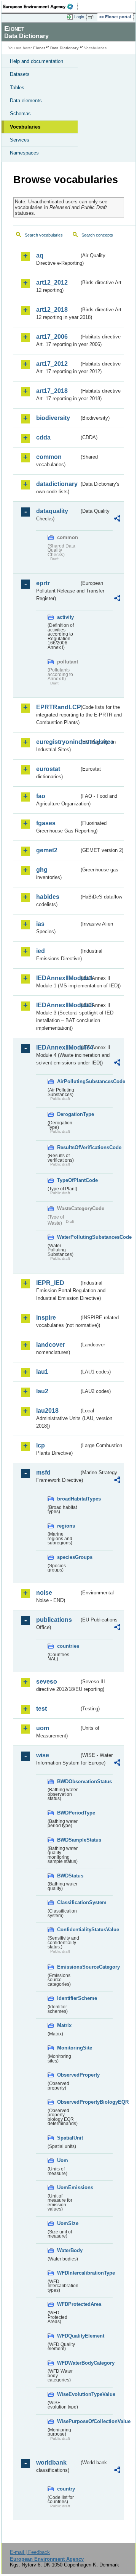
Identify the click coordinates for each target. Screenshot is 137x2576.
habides (48, 897)
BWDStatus (68, 1876)
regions (66, 1526)
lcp (41, 1445)
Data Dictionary (65, 48)
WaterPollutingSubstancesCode (68, 1237)
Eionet (39, 48)
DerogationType (68, 1114)
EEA (41, 6)
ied (41, 951)
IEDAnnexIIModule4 (58, 1047)
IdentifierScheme (68, 1998)
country (66, 2489)
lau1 (42, 1372)
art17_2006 (52, 337)
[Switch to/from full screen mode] (92, 17)
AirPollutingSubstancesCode (68, 1081)
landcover (51, 1345)
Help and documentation (37, 61)
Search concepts (97, 235)
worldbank (51, 2462)
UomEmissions (68, 2187)
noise (44, 1593)
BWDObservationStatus (68, 1781)
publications (54, 1620)
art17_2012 (52, 364)
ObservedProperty (68, 2075)
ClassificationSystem (68, 1902)
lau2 (42, 1391)
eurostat (48, 769)
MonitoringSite (68, 2048)
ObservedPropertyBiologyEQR (68, 2102)
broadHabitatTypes (68, 1499)
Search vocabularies (44, 235)
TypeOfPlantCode (68, 1180)
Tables (17, 88)
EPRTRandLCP (58, 707)
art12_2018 (52, 310)
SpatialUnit (68, 2138)
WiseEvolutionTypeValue (68, 2394)
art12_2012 (52, 283)
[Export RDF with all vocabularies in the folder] (117, 519)
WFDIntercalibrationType (68, 2273)
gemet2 (47, 850)
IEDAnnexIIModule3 (58, 1005)
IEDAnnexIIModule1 (58, 978)
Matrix (64, 2025)
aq (40, 255)
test (41, 1709)
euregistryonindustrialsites (58, 742)
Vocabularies (25, 127)
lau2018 (47, 1411)
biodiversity (53, 418)
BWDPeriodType (68, 1813)
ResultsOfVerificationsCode (68, 1147)
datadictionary (57, 484)
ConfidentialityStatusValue (68, 1930)
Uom (63, 2160)
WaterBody (68, 2250)
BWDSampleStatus (68, 1840)
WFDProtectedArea (68, 2304)
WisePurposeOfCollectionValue (68, 2421)
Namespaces (24, 153)
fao (41, 796)
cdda (43, 437)
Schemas (20, 114)
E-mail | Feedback (30, 2552)
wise (43, 1755)
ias (40, 924)
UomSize (68, 2223)
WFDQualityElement (68, 2336)
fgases (46, 823)
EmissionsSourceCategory (68, 1967)
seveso (47, 1682)
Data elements (26, 101)
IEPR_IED (50, 1283)
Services (20, 140)
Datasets (20, 74)
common (49, 457)
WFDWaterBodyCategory (68, 2363)
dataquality (52, 511)
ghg (42, 870)
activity (65, 617)
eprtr (43, 583)
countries (68, 1646)
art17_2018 (52, 391)
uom (43, 1728)
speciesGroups (68, 1557)
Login (79, 17)
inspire (46, 1318)
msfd (43, 1472)
